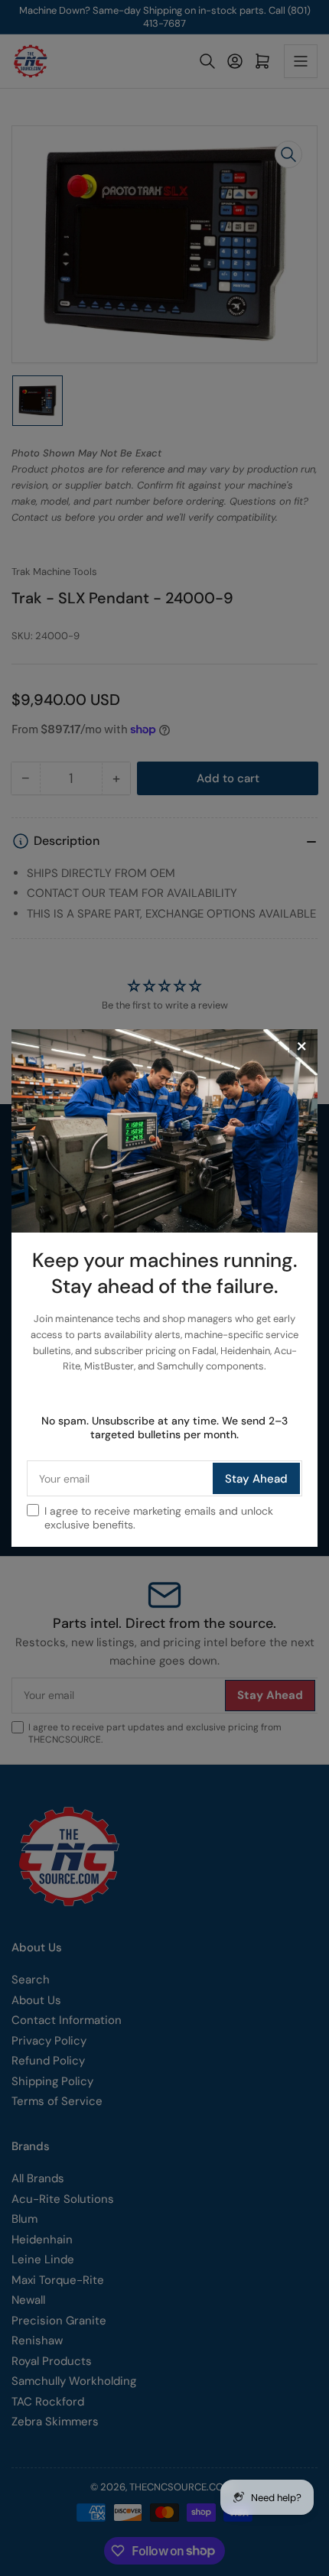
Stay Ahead (256, 1479)
